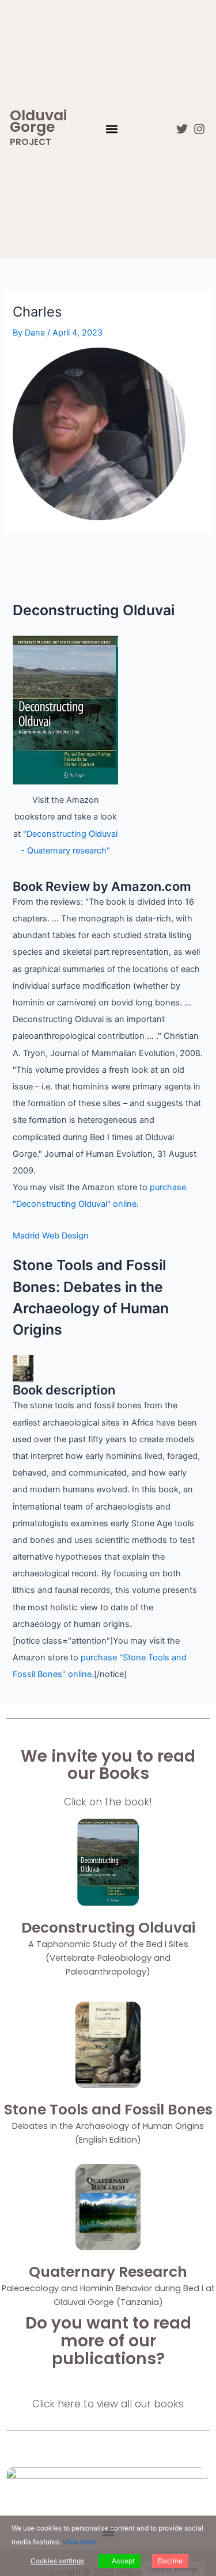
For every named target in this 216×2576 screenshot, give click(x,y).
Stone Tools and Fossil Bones (108, 2110)
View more (80, 2542)
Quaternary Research (108, 2272)
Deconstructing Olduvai (108, 1928)
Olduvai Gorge (38, 121)
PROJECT (31, 142)
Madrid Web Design (51, 1236)
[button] (112, 129)
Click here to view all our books (108, 2404)
